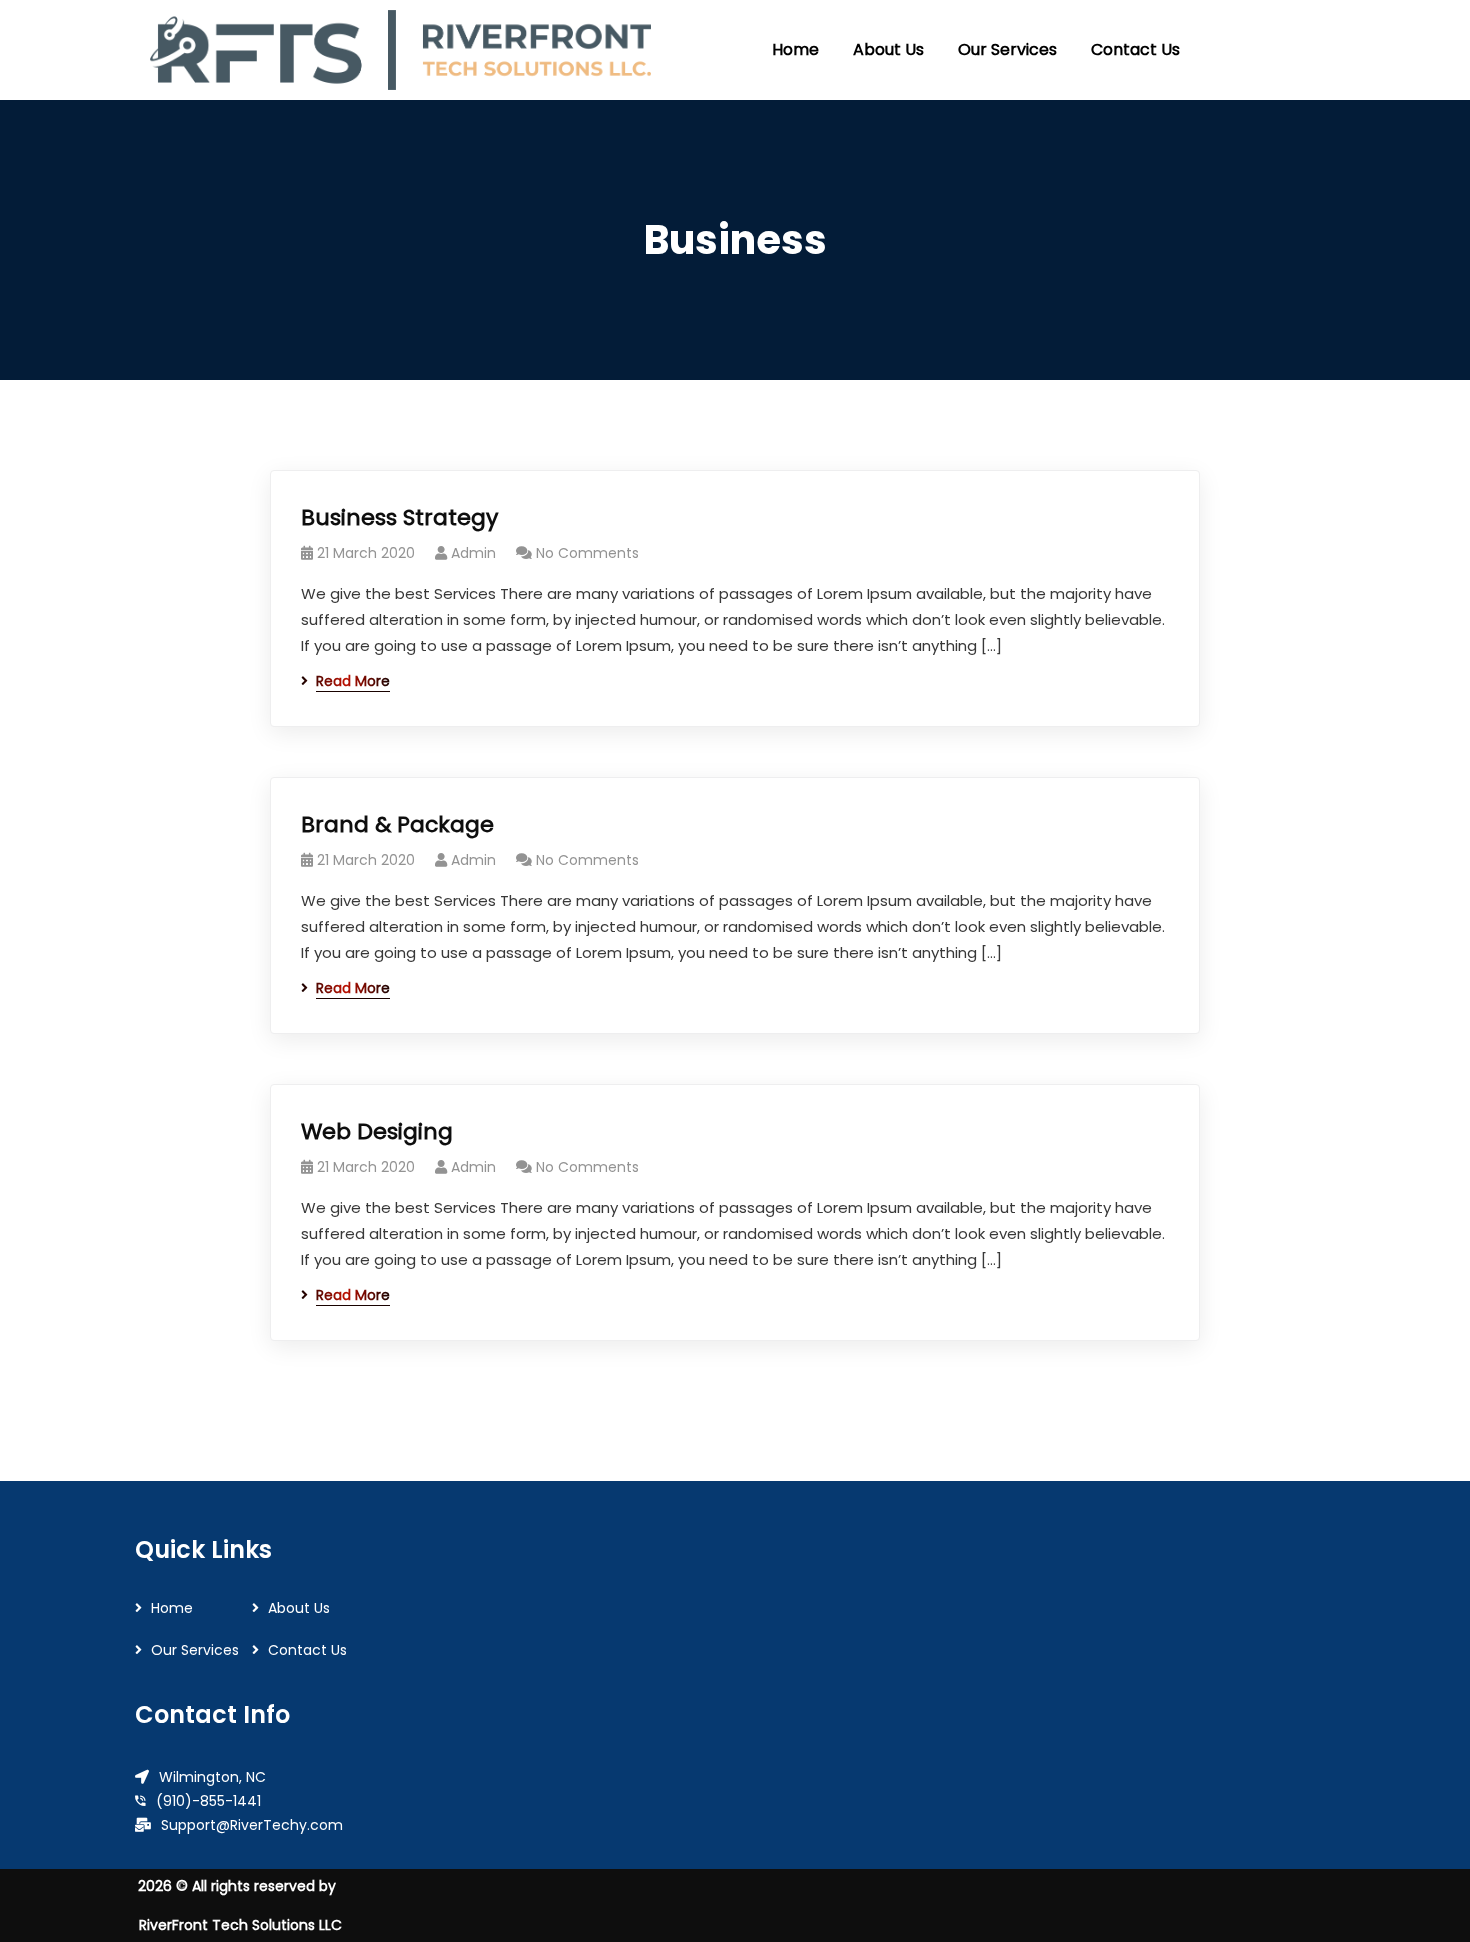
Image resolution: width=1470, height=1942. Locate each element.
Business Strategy (399, 517)
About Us (299, 1608)
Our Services (195, 1650)
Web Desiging (377, 1131)
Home (172, 1608)
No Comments (587, 553)
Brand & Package (397, 824)
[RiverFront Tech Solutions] (400, 50)
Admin (473, 553)
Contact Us (307, 1650)
